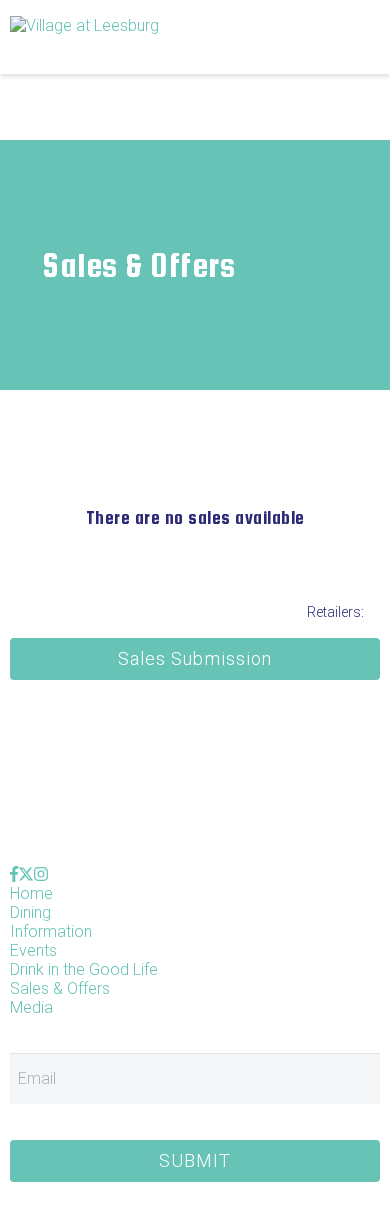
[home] (145, 36)
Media (31, 1007)
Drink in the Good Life (84, 969)
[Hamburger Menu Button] (345, 37)
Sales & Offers (60, 988)
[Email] (195, 1084)
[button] (195, 659)
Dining (30, 912)
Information (51, 931)
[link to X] (26, 874)
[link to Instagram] (41, 874)
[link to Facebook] (14, 874)
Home (31, 893)
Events (33, 950)
